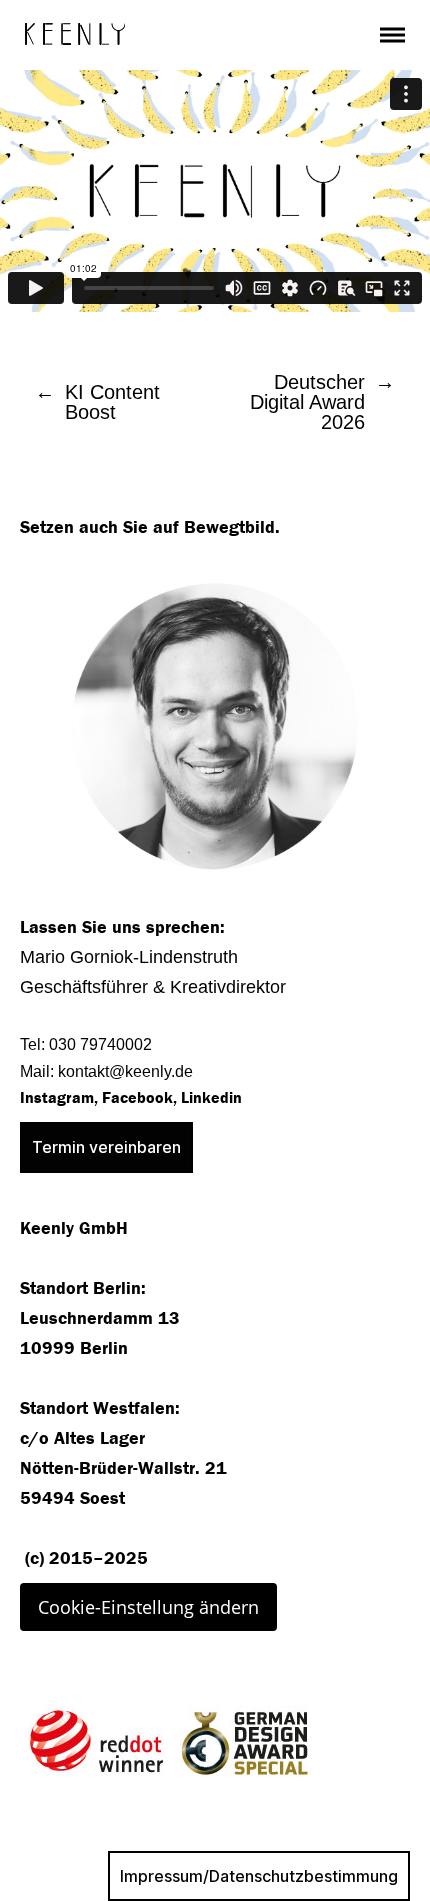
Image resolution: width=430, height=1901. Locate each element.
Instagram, (59, 1097)
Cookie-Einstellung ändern (148, 1607)
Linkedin (211, 1097)
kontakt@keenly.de (125, 1071)
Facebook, (141, 1097)
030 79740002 (100, 1044)
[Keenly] (75, 34)
